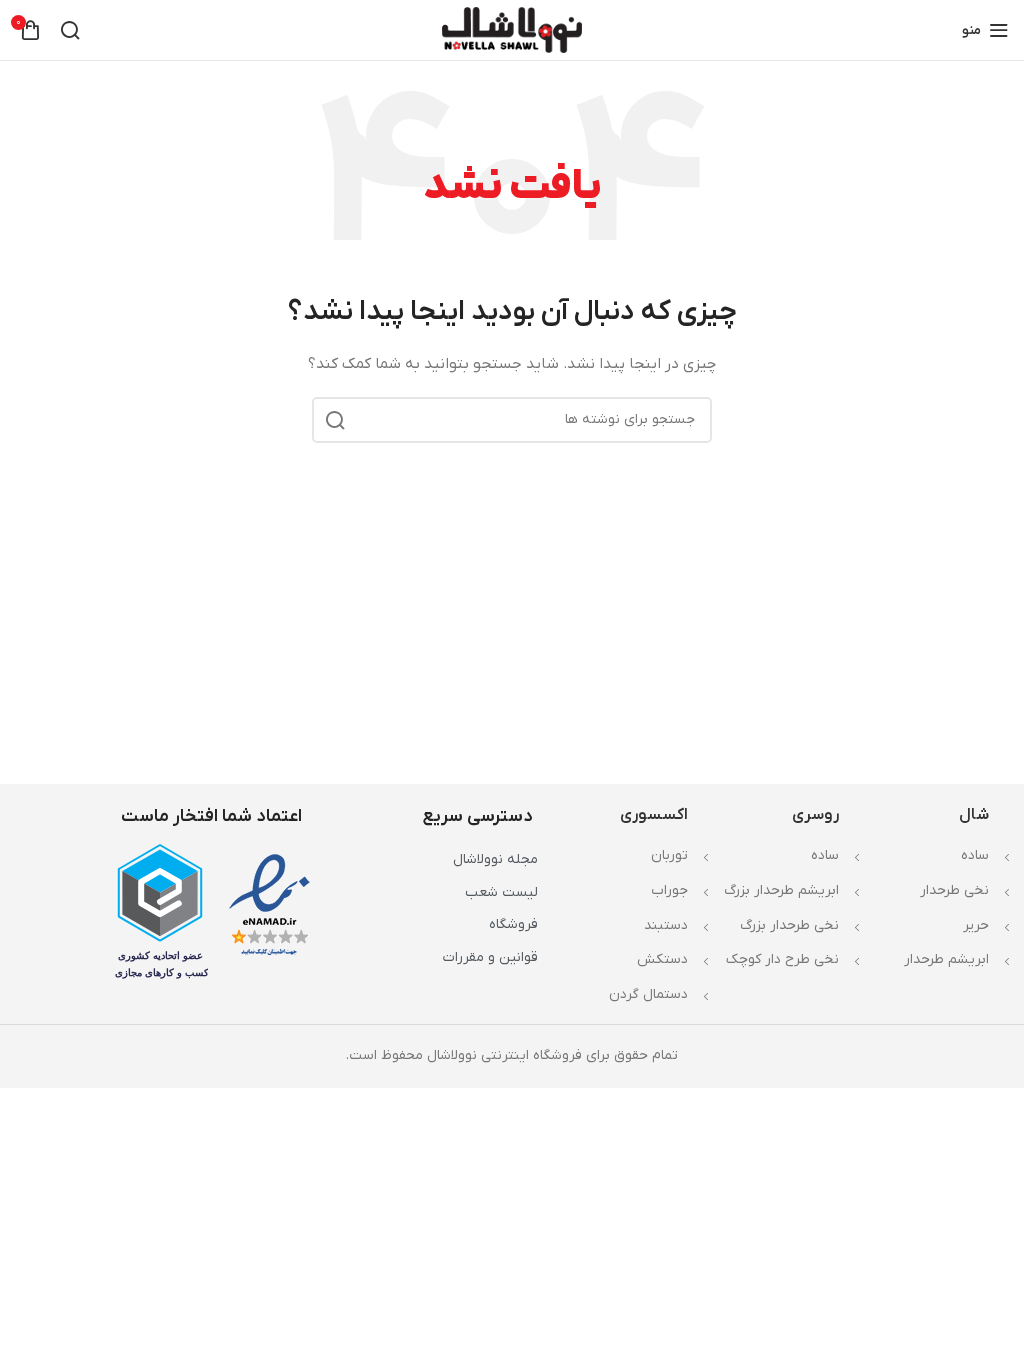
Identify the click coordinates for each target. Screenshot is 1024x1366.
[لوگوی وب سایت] (512, 29)
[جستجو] (70, 30)
